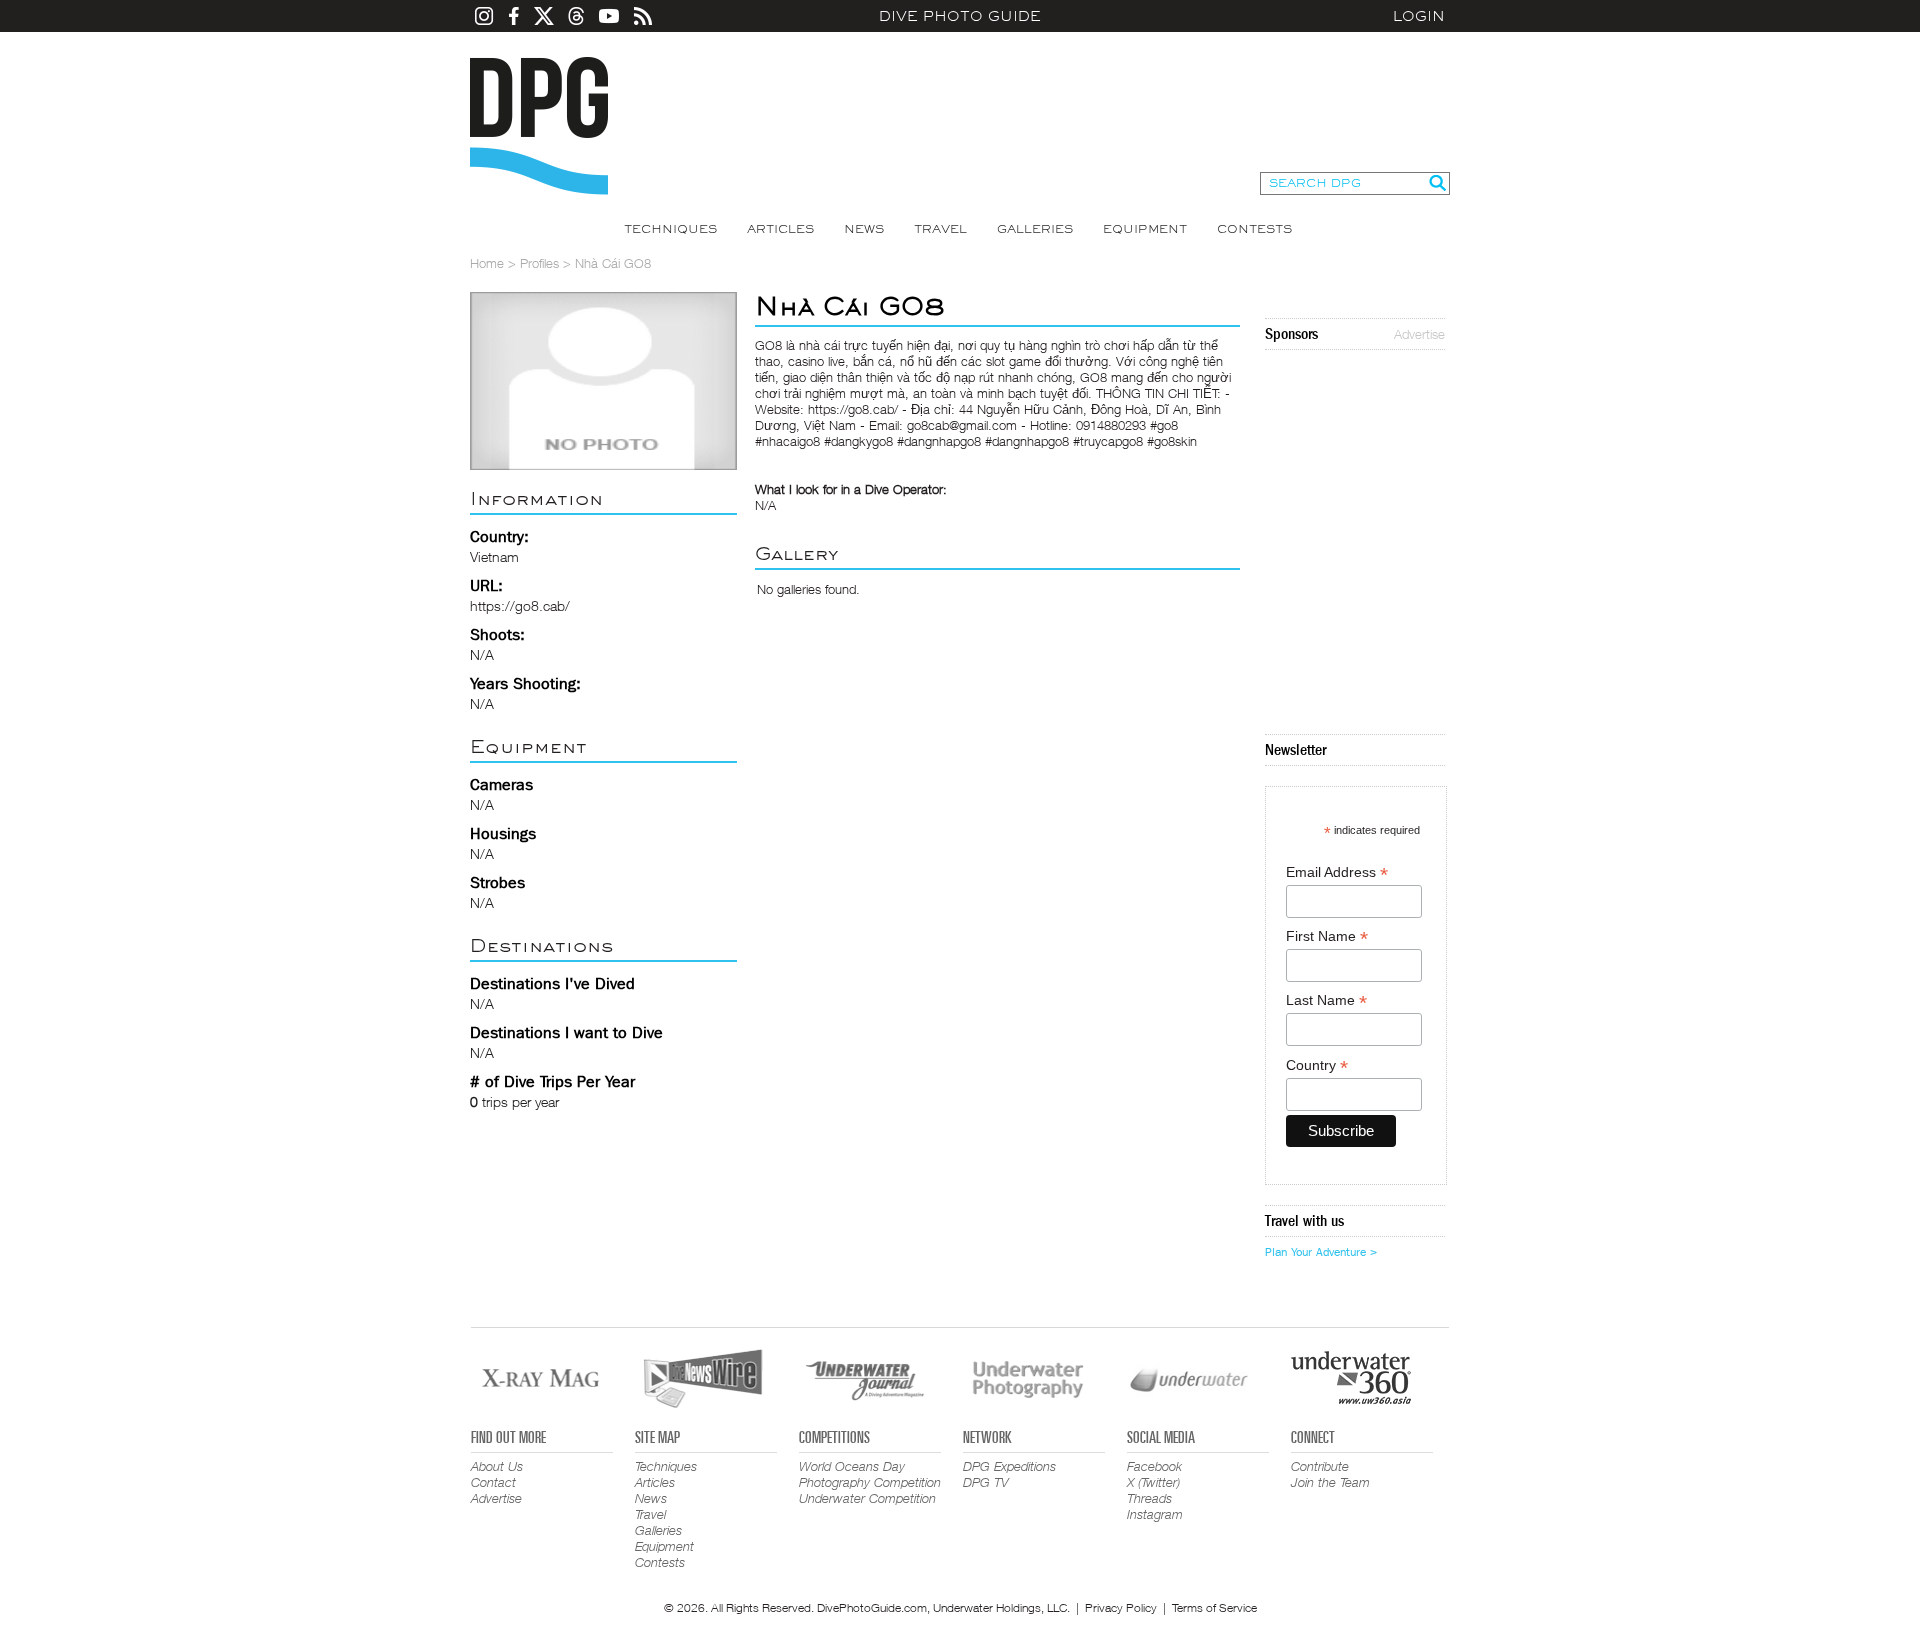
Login (1419, 16)
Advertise (1419, 334)
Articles (780, 229)
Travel (940, 229)
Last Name (1326, 1000)
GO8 (768, 345)
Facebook (1154, 1466)
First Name (1327, 936)
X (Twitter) (1153, 1482)
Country (1317, 1065)
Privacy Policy (1121, 1607)
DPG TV (986, 1482)
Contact (493, 1482)
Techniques (670, 229)
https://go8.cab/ (520, 605)
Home (487, 263)
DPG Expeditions (1009, 1466)
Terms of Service (1214, 1607)
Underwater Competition (867, 1498)
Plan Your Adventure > (1321, 1252)
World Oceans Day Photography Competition (870, 1474)
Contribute (1320, 1466)
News (864, 229)
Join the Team (1330, 1482)
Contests (1254, 229)
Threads (1149, 1498)
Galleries (1035, 229)
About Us (497, 1466)
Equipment (1145, 229)
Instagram (1155, 1514)
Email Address (1337, 872)
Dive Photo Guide (960, 16)
